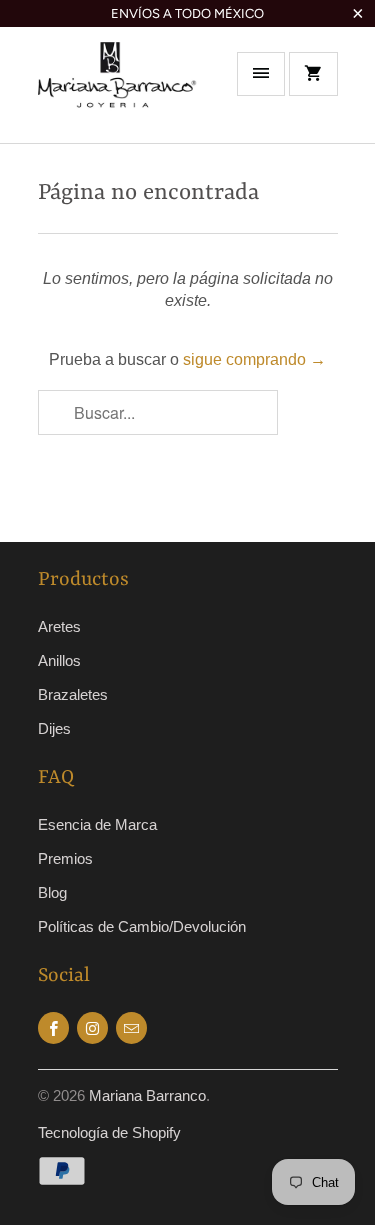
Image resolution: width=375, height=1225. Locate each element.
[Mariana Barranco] (118, 92)
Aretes (59, 626)
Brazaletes (73, 694)
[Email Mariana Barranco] (131, 1028)
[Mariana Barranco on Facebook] (53, 1028)
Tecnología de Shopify (109, 1132)
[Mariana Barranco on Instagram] (92, 1028)
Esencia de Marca (97, 824)
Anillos (59, 660)
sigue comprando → (254, 359)
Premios (65, 858)
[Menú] (261, 74)
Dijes (54, 728)
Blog (52, 892)
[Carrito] (313, 74)
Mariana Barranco (147, 1095)
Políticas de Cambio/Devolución (142, 926)
